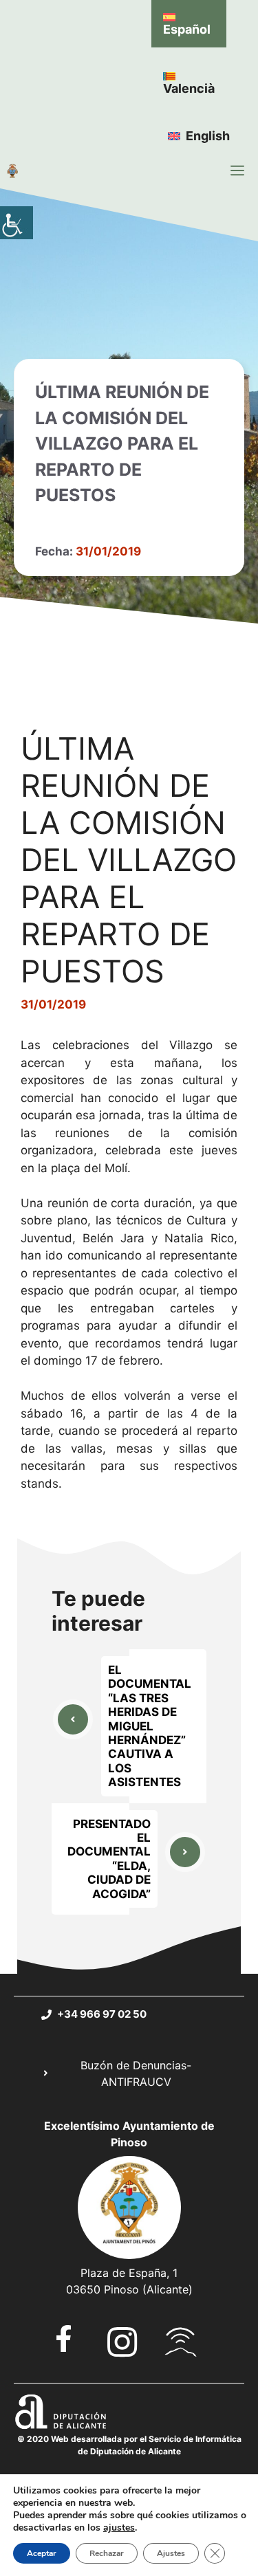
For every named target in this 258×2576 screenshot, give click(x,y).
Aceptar (42, 2553)
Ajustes (171, 2553)
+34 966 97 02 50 (102, 2014)
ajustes (119, 2528)
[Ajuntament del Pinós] (12, 170)
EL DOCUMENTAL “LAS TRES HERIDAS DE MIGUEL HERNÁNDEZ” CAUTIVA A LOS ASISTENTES (150, 1726)
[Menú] (237, 170)
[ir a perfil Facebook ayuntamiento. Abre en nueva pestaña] (64, 2338)
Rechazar (107, 2553)
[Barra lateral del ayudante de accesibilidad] (17, 223)
